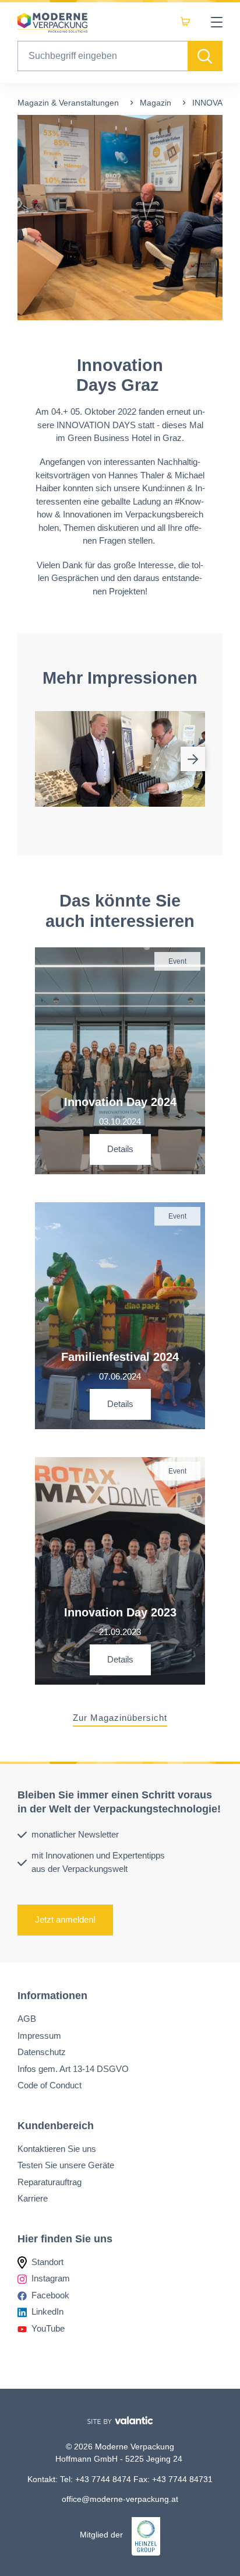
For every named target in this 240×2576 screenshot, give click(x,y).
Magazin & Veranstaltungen (68, 103)
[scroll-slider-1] (193, 759)
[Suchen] (205, 56)
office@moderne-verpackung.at (120, 2499)
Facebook (50, 2295)
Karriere (33, 2198)
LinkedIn (47, 2311)
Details (120, 1149)
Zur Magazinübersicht (120, 1718)
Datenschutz (42, 2052)
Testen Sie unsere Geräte (66, 2165)
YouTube (48, 2328)
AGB (27, 2019)
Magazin (156, 103)
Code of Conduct (50, 2085)
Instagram (51, 2278)
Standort (47, 2262)
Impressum (39, 2036)
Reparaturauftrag (50, 2182)
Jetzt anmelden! (65, 1920)
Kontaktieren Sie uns (57, 2149)
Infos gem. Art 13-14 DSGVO (73, 2069)
